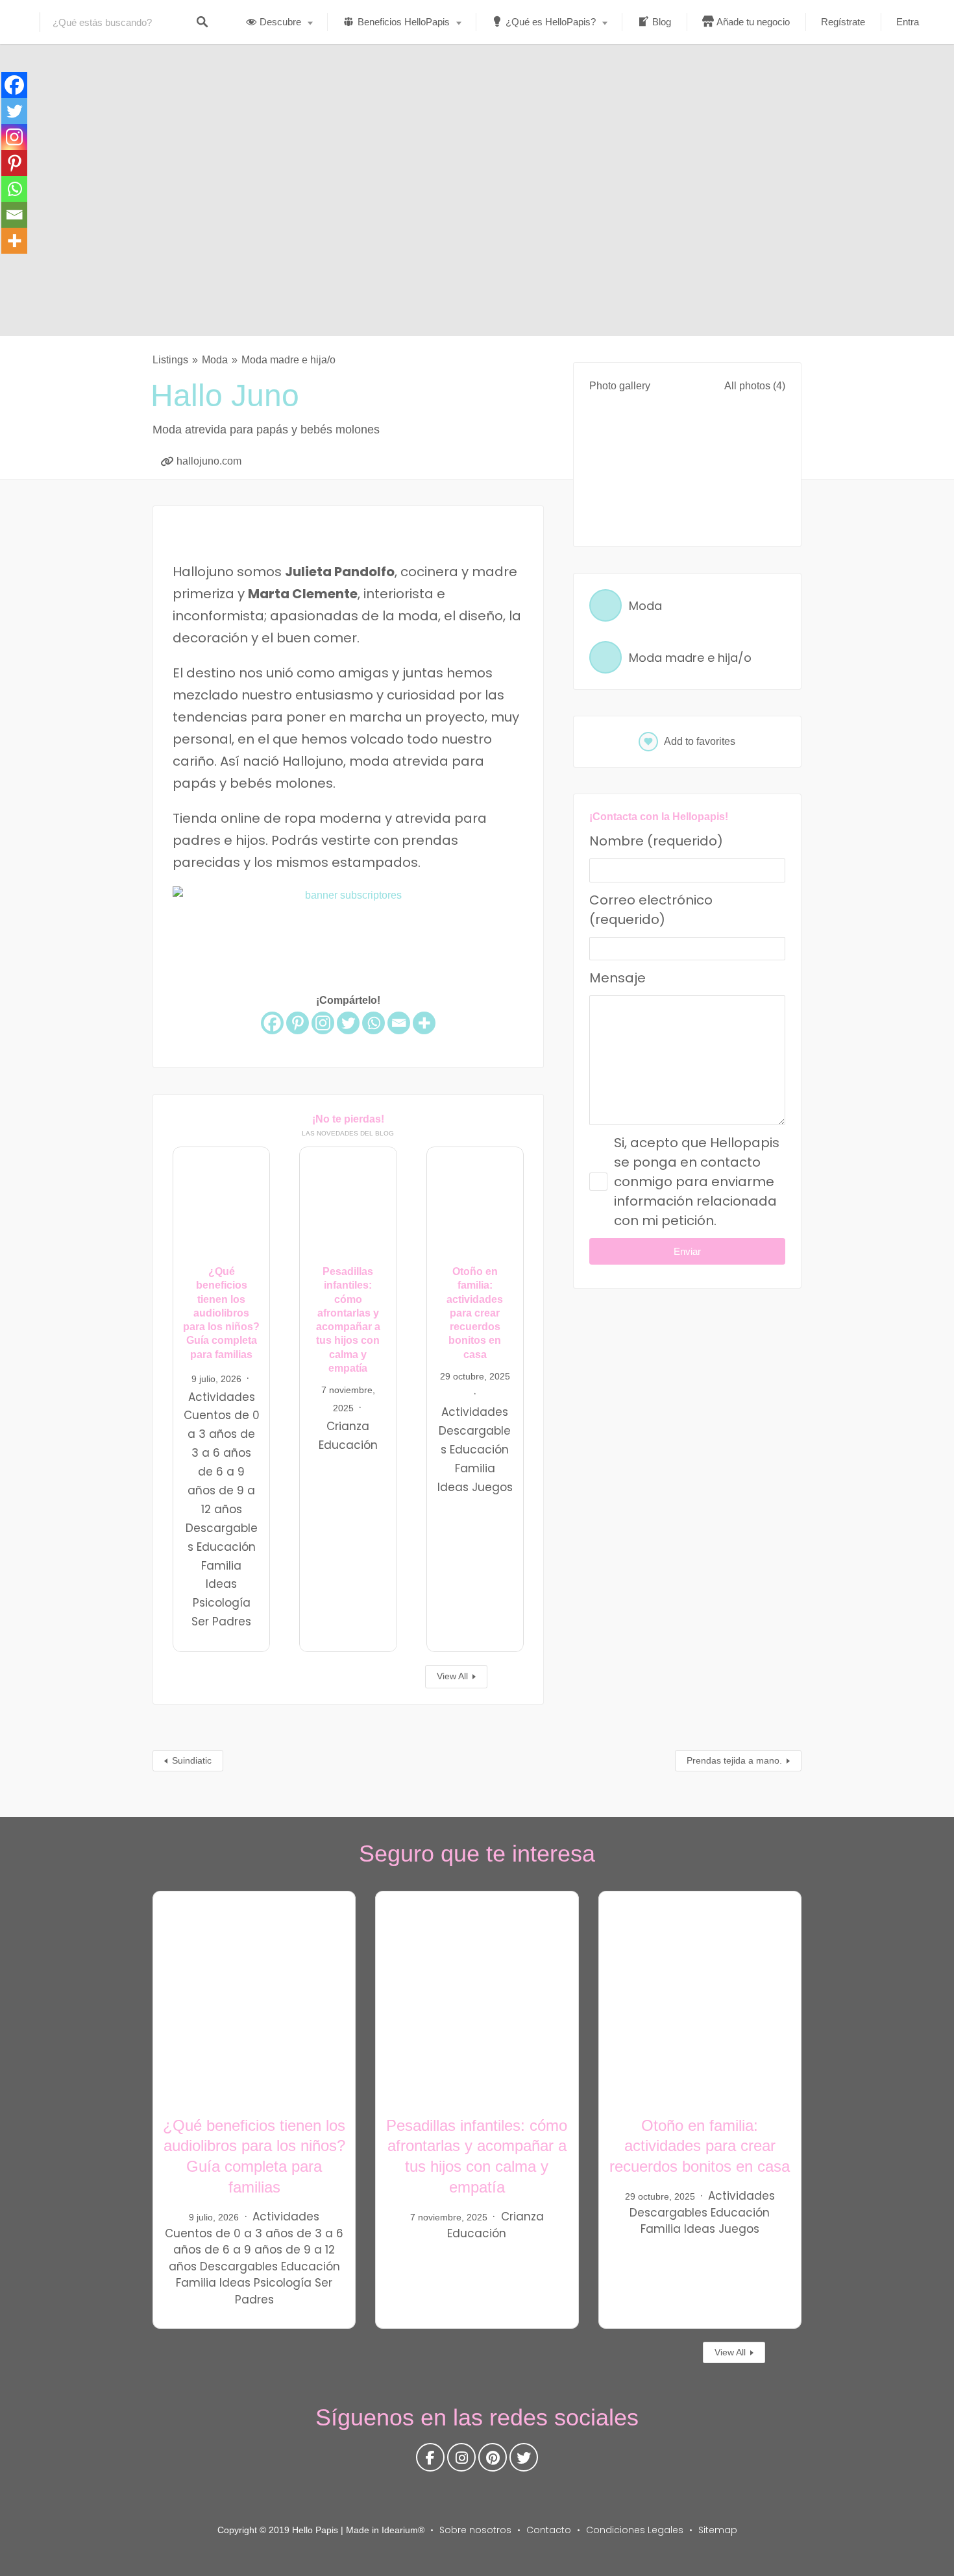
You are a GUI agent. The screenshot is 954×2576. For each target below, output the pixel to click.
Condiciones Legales (635, 2530)
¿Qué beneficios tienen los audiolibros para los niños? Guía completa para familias (221, 1313)
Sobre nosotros (475, 2530)
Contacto (549, 2530)
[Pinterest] (298, 1023)
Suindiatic (192, 1760)
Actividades (222, 1397)
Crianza (348, 1426)
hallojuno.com (209, 461)
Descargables (239, 2266)
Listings (170, 360)
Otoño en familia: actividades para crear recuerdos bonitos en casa (475, 1313)
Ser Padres (221, 1622)
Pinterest (493, 2461)
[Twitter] (348, 1023)
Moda (215, 360)
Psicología (222, 1603)
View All (452, 1676)
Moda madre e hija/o (288, 360)
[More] (424, 1023)
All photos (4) (755, 386)
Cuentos (207, 1416)
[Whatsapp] (373, 1023)
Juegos (492, 1487)
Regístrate (843, 22)
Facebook (430, 2461)
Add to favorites (700, 741)
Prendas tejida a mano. (734, 1760)
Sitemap (718, 2530)
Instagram (461, 2461)
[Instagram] (323, 1023)
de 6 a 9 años (243, 2250)
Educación (226, 1547)
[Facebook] (272, 1023)
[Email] (399, 1023)
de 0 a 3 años (254, 2233)
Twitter (524, 2461)
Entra (908, 22)
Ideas (221, 1585)
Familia (221, 1566)
